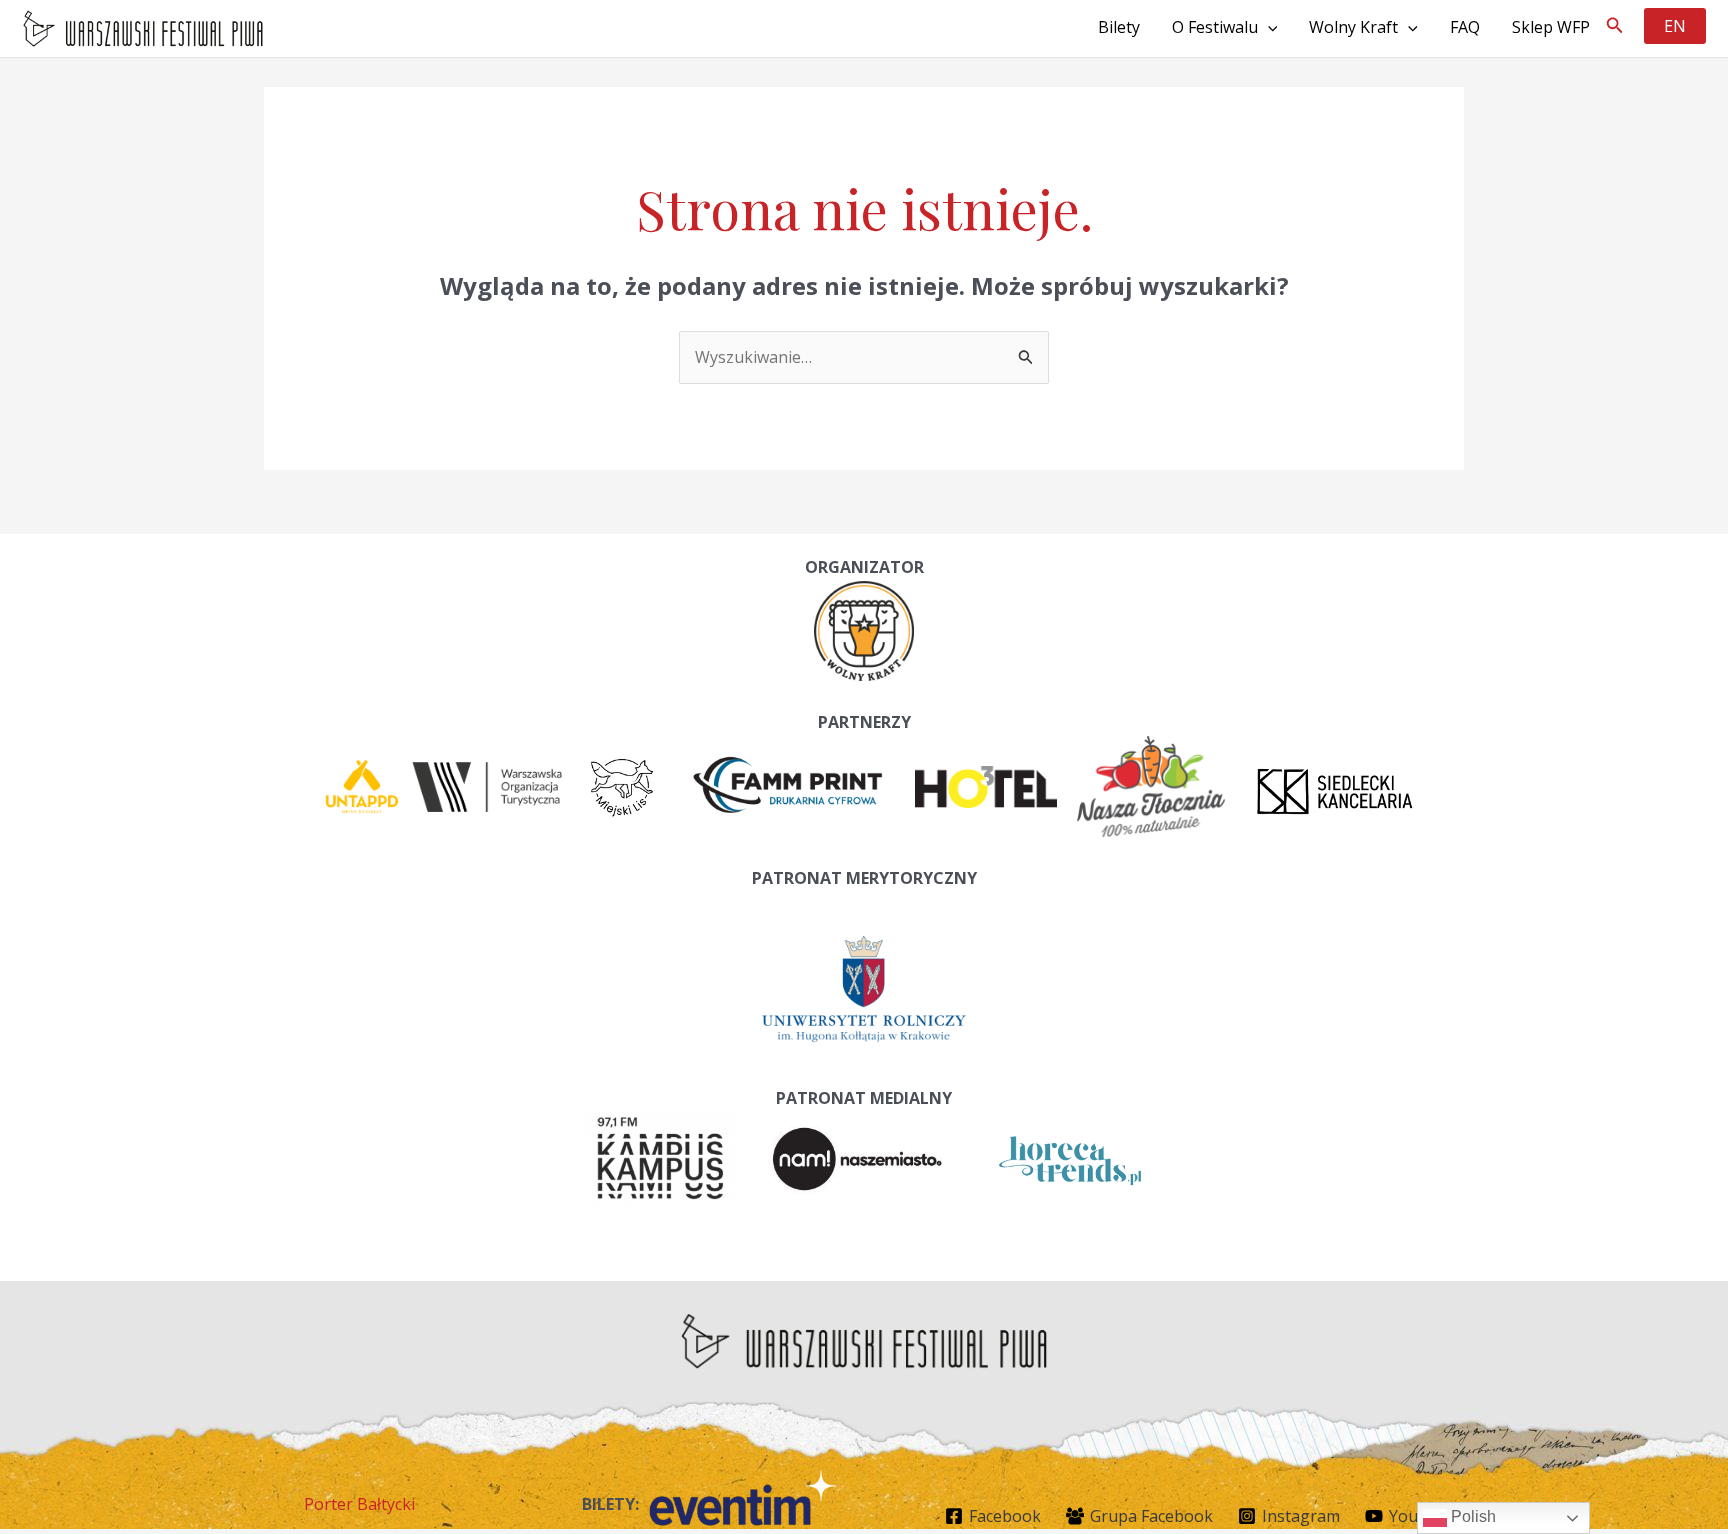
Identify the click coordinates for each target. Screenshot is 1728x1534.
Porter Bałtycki (359, 1504)
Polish (1471, 1516)
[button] (1615, 26)
